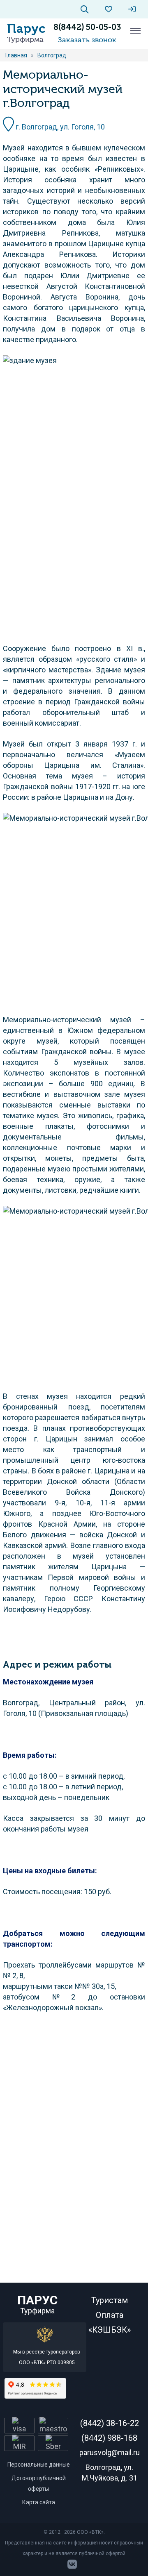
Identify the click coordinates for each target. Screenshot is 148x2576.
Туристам (110, 2300)
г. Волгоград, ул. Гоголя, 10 (59, 127)
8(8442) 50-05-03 (87, 27)
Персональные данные (39, 2465)
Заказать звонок (87, 40)
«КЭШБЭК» (110, 2330)
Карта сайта (39, 2502)
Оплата (110, 2315)
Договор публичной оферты (39, 2483)
